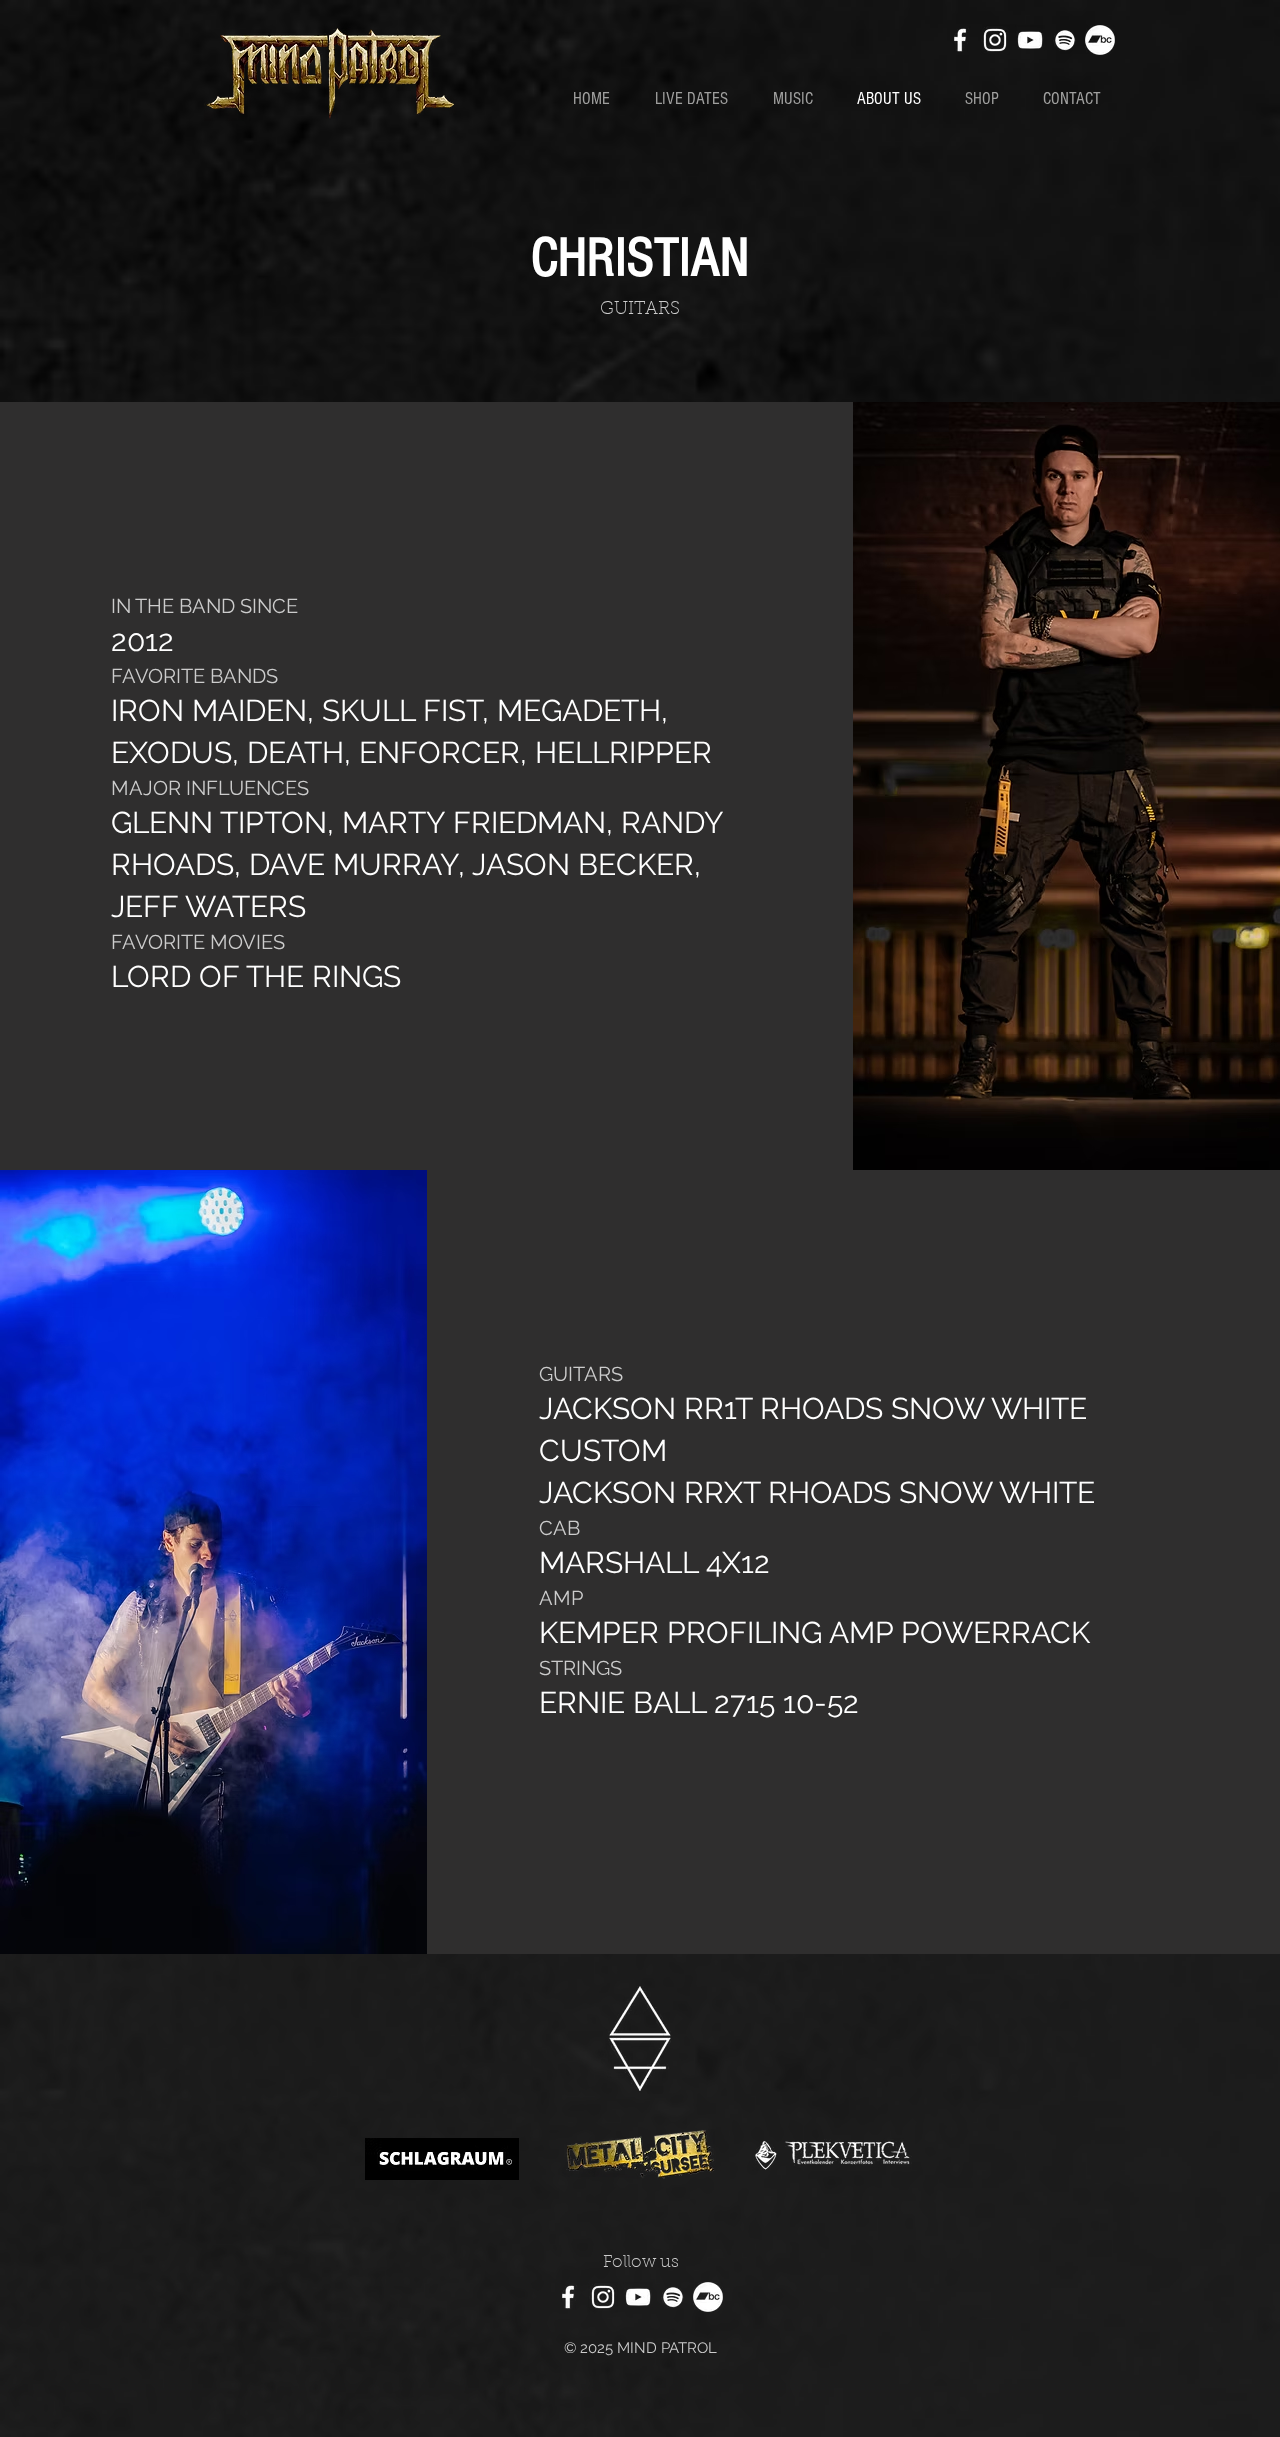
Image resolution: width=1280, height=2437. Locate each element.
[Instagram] (995, 40)
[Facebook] (960, 40)
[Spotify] (1065, 40)
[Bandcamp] (1100, 40)
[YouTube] (1030, 40)
